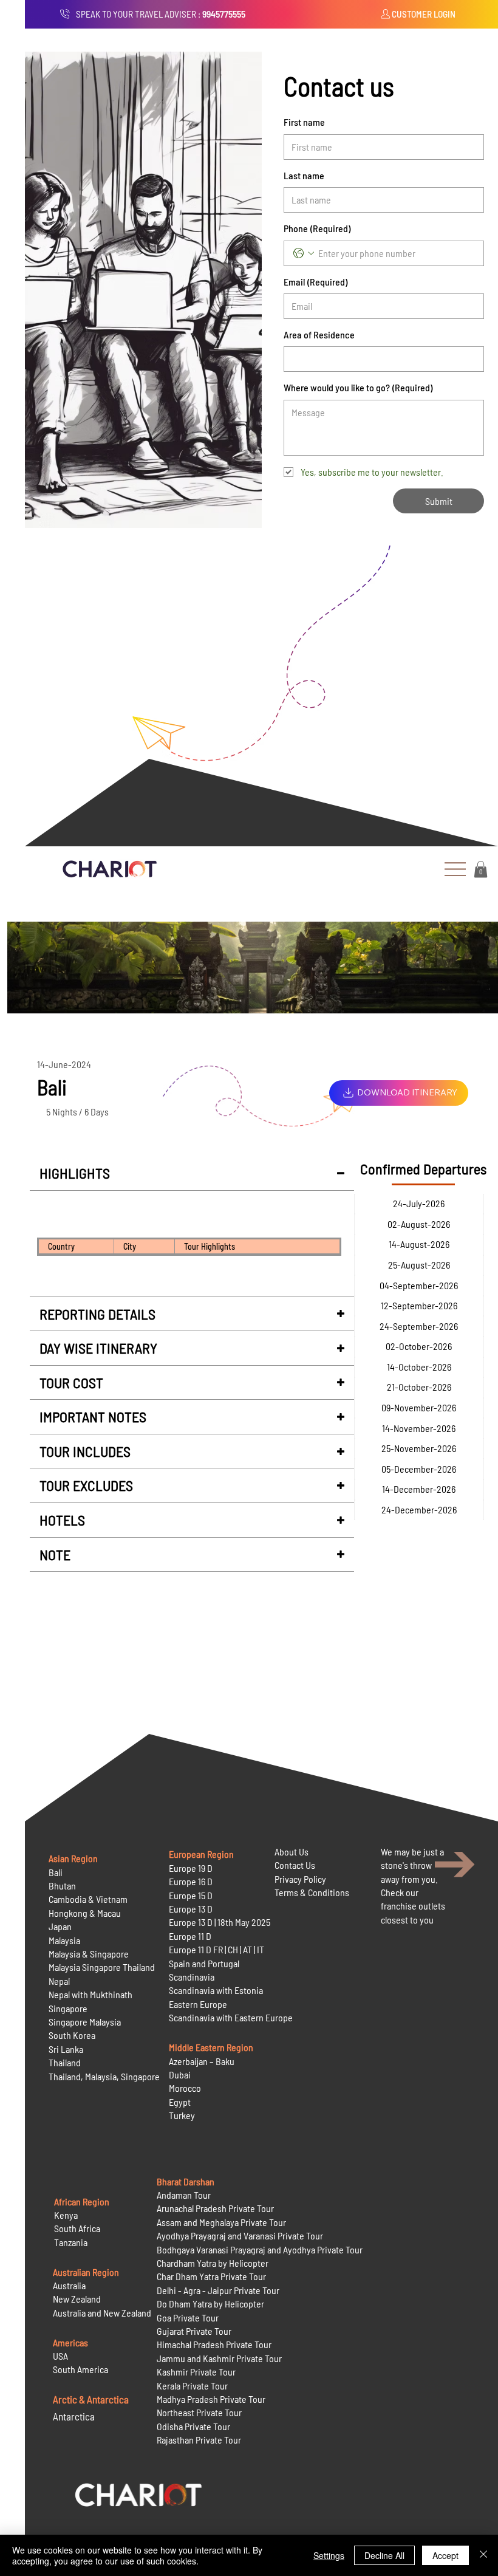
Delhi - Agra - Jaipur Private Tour (218, 2290)
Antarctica (74, 2416)
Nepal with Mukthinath (90, 1994)
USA (60, 2356)
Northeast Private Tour (199, 2412)
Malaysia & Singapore (89, 1954)
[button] (481, 869)
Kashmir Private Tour (196, 2372)
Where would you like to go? (358, 387)
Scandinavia (192, 1977)
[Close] (483, 2555)
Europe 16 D (191, 1881)
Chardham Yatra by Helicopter (213, 2263)
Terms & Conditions (312, 1892)
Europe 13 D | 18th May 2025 (220, 1922)
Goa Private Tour (188, 2317)
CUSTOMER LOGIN (424, 14)
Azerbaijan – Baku (202, 2061)
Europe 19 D (191, 1868)
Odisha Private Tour (193, 2426)
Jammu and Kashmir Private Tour (219, 2358)
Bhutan (62, 1886)
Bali (56, 1872)
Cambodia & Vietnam (88, 1899)
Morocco (185, 2088)
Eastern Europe (198, 2004)
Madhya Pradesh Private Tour (211, 2399)
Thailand (65, 2062)
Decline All (384, 2555)
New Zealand (77, 2299)
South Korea (72, 2035)
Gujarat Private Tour (194, 2331)
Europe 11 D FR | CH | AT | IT (217, 1949)
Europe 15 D (191, 1895)
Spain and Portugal (204, 1963)
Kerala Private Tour (192, 2386)
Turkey (182, 2115)
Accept (445, 2555)
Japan (60, 1926)
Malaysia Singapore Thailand (102, 1967)
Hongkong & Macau (85, 1913)
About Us (292, 1851)
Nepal (59, 1981)
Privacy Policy (300, 1879)
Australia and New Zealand (102, 2313)
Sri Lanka (66, 2049)
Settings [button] (329, 2555)
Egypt (180, 2102)
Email (316, 282)
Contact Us (295, 1865)
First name (304, 122)
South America (80, 2369)
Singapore (68, 2008)
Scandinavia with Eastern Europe (231, 2017)
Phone (317, 228)
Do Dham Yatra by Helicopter (210, 2304)
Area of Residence (319, 334)
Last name (304, 175)
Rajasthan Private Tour (199, 2440)
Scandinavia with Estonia (216, 1990)
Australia (69, 2285)
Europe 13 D (191, 1909)
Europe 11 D (190, 1936)
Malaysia (64, 1940)
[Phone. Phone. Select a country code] (304, 253)
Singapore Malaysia (85, 2022)
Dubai (180, 2074)
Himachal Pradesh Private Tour (214, 2344)
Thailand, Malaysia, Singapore (105, 2076)
